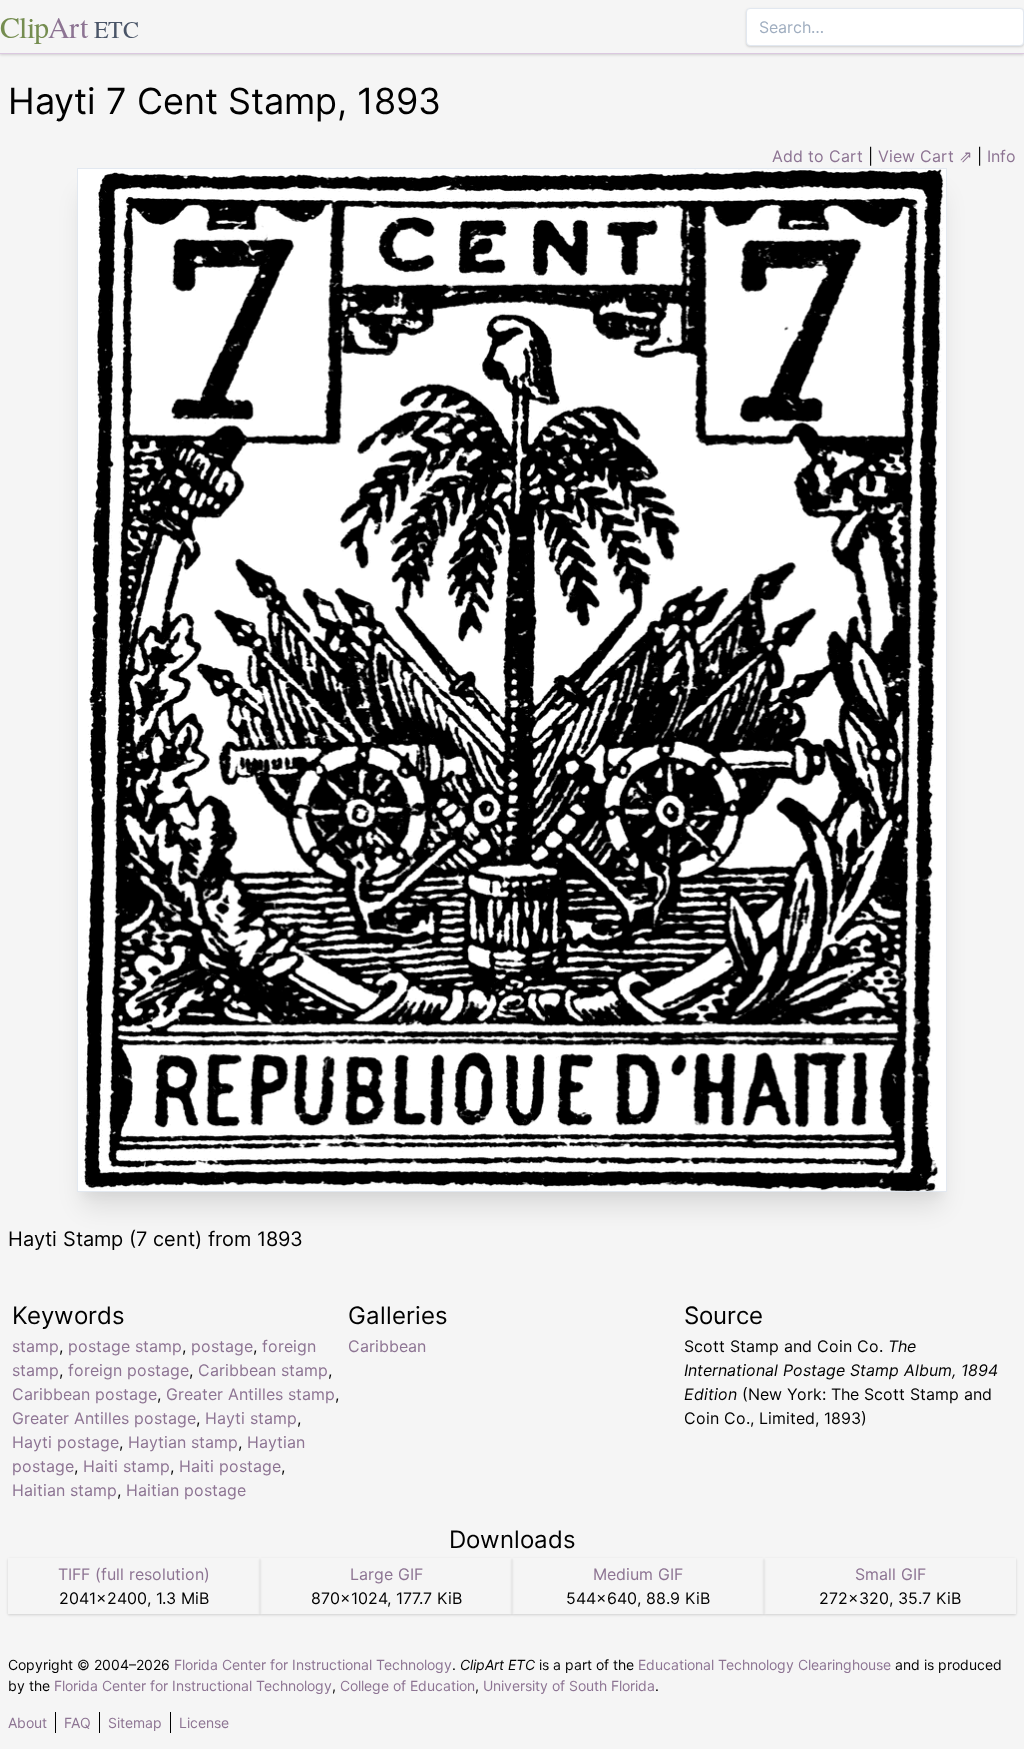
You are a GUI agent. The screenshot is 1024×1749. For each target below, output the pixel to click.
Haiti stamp (126, 1466)
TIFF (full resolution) (134, 1574)
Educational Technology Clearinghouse (764, 1664)
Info (1001, 156)
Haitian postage (186, 1490)
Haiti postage (230, 1466)
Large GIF (386, 1574)
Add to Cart (817, 156)
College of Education (407, 1685)
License (204, 1722)
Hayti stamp (251, 1418)
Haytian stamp (183, 1442)
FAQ (77, 1722)
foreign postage (128, 1370)
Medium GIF (638, 1574)
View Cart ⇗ (925, 156)
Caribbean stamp (263, 1370)
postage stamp (125, 1346)
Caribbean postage (84, 1394)
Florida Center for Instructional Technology (313, 1664)
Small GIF (890, 1574)
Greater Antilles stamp (250, 1394)
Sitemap (135, 1722)
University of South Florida (569, 1685)
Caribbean (387, 1346)
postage (222, 1346)
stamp (35, 1346)
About (27, 1722)
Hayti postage (65, 1442)
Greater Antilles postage (104, 1418)
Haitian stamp (64, 1490)
